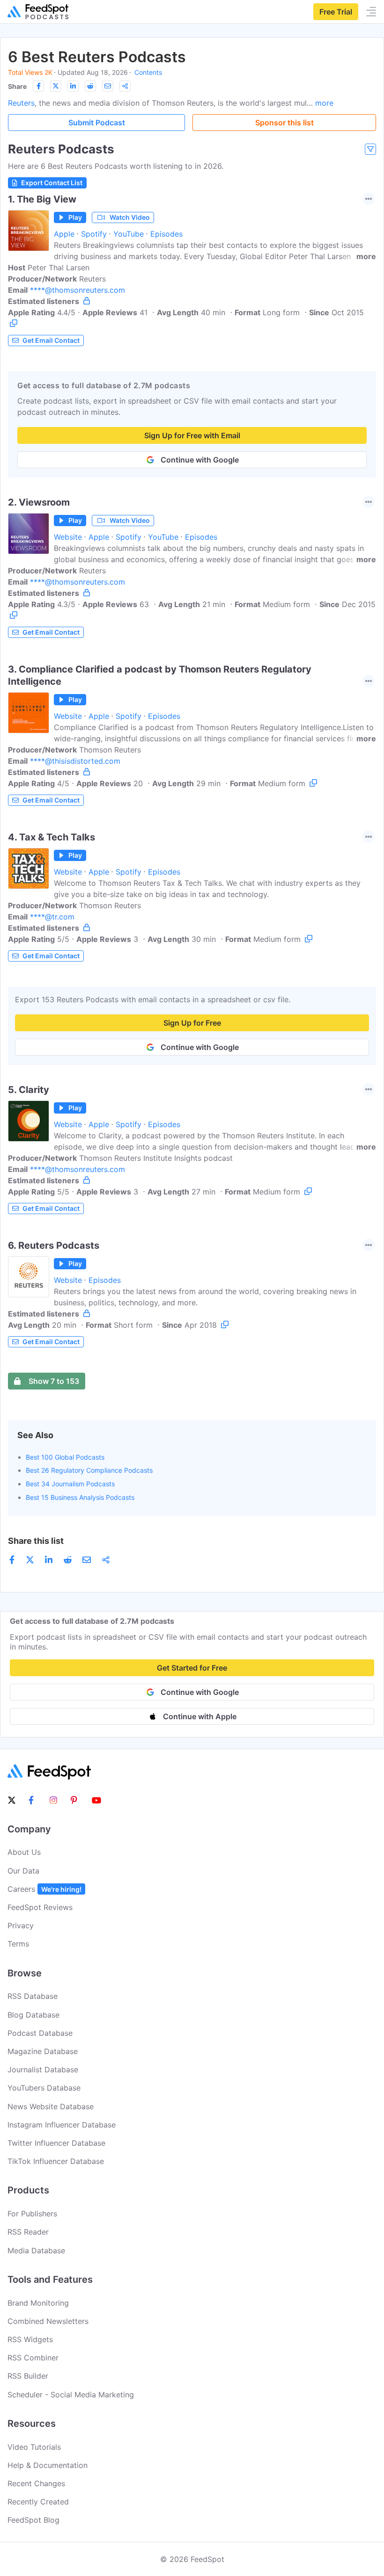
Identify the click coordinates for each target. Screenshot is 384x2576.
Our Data (23, 1871)
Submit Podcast (97, 123)
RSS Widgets (30, 2339)
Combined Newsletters (48, 2321)
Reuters (21, 103)
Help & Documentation (48, 2465)
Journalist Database (43, 2069)
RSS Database (33, 1996)
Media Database (36, 2250)
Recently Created (38, 2502)
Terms (18, 1944)
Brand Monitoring (38, 2303)
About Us (24, 1852)
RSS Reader (28, 2232)
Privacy (21, 1925)
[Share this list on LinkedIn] (73, 86)
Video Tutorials (34, 2447)
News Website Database (51, 2106)
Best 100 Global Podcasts (65, 1457)
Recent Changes (36, 2483)
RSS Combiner (33, 2358)
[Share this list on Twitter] (56, 86)
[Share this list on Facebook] (38, 86)
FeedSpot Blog (33, 2520)
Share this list (36, 1541)
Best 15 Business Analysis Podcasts (80, 1497)
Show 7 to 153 (54, 1381)
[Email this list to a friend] (108, 86)
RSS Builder (28, 2376)
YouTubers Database (44, 2088)
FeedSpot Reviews (40, 1907)
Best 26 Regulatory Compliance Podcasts (89, 1470)
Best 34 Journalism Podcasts (70, 1484)
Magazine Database (43, 2051)
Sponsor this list (284, 123)
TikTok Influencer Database (56, 2161)
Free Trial (336, 12)
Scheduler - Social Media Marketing (71, 2395)
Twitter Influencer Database (56, 2143)
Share (17, 86)
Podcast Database (40, 2033)
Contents (148, 72)
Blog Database (33, 2015)
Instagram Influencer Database (62, 2125)
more (324, 103)
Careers (44, 1889)
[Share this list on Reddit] (90, 86)
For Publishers (32, 2214)
